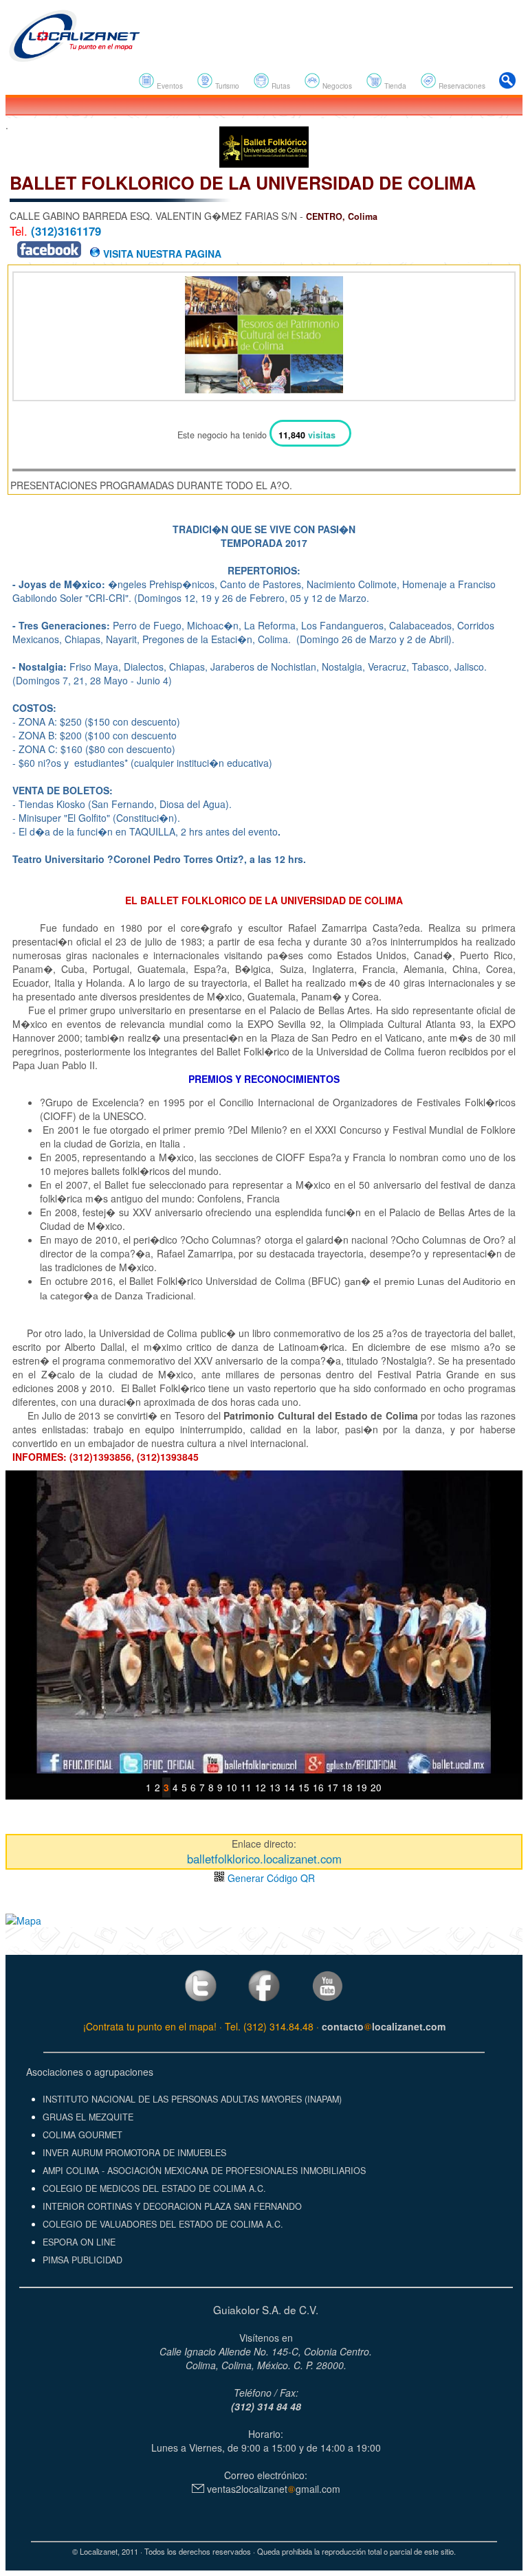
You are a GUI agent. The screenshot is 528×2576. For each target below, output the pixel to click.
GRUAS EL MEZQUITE (88, 2117)
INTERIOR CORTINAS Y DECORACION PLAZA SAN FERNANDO (172, 2206)
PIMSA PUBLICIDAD (82, 2260)
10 (232, 1787)
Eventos (169, 86)
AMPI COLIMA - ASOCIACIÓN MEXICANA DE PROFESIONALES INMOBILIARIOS (204, 2171)
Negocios (336, 86)
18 (347, 1787)
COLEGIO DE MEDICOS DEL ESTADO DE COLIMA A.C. (154, 2188)
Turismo (226, 86)
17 (333, 1787)
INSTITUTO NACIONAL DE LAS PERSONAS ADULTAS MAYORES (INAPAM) (192, 2099)
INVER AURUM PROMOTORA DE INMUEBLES (134, 2153)
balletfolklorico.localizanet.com (264, 1859)
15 (304, 1787)
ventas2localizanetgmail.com (272, 2489)
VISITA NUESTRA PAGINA (161, 254)
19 (362, 1787)
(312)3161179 (66, 231)
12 (261, 1787)
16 (318, 1787)
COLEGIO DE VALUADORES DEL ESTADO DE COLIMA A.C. (163, 2224)
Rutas (280, 86)
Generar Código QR (270, 1878)
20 (376, 1787)
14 (289, 1787)
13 (275, 1787)
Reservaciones (461, 86)
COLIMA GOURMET (82, 2135)
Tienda (394, 86)
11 (246, 1787)
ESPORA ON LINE (79, 2242)
